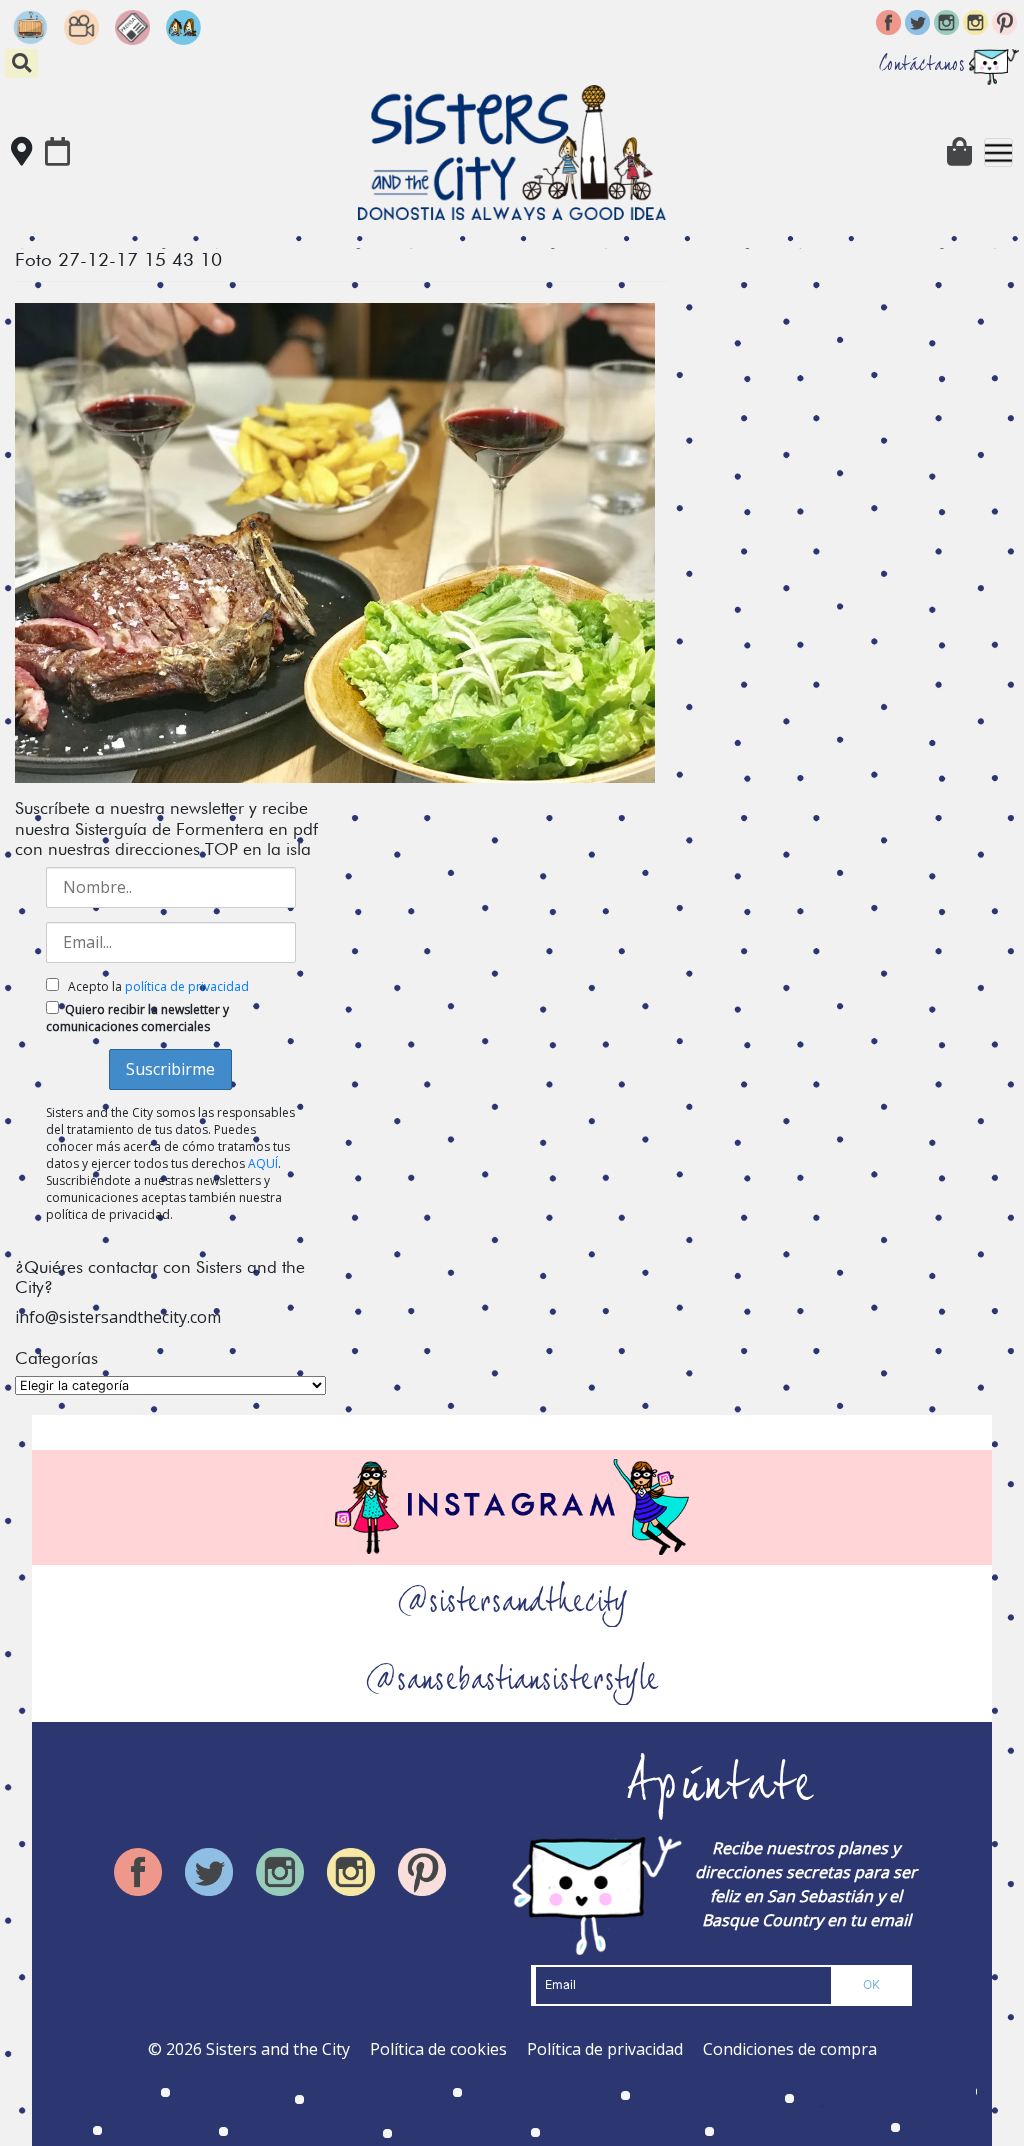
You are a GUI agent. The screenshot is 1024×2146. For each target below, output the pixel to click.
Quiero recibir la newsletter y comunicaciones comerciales (137, 1018)
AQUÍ (263, 1163)
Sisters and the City (278, 2049)
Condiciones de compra (790, 2049)
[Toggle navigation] (998, 152)
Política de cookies (438, 2049)
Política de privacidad (605, 2049)
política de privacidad (187, 986)
